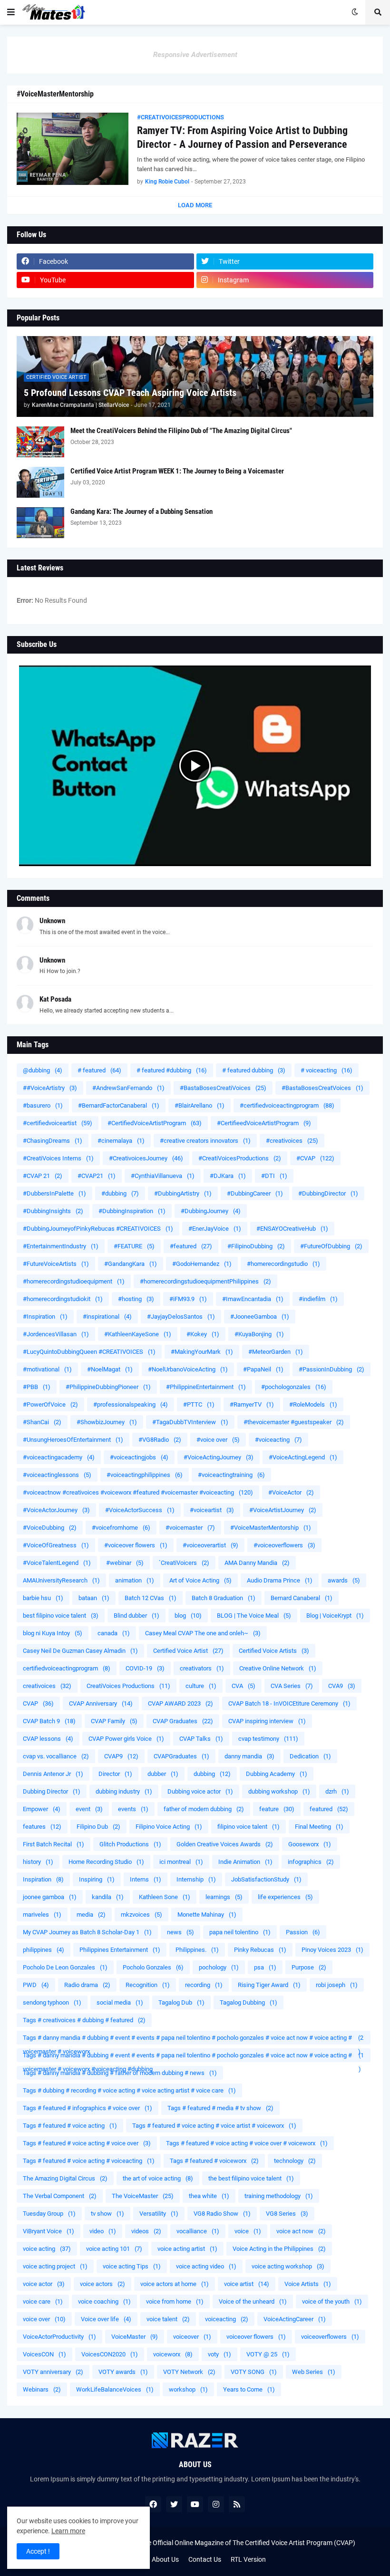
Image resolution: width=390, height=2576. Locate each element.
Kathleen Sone (165, 1897)
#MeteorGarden (276, 1352)
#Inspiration (45, 1317)
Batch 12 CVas (151, 1598)
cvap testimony (268, 1739)
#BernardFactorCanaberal (119, 1105)
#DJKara (228, 1176)
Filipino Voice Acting (169, 1827)
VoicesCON (44, 2354)
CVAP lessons (48, 1739)
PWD (36, 1985)
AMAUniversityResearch (61, 1580)
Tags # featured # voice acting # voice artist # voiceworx (214, 2126)
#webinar (125, 1563)
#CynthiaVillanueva (163, 1176)
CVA (244, 1686)
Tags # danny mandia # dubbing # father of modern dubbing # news (120, 2073)
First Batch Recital (54, 1844)
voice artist (247, 2284)
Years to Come (249, 2389)
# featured (99, 1070)
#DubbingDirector (328, 1193)
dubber (163, 1774)
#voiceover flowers (136, 1545)
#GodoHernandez (202, 1264)
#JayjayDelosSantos (181, 1317)
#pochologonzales (294, 1387)
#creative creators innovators (205, 1141)
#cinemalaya (121, 1141)
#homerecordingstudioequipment (74, 1281)
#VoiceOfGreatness (56, 1545)
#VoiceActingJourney (219, 1457)
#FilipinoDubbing (256, 1246)
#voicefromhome (121, 1528)
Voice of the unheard (253, 2301)
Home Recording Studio (106, 1862)
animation (135, 1580)
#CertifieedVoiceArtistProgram (264, 1123)
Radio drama (87, 1985)
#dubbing (120, 1193)
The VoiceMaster (143, 2196)
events (133, 1809)
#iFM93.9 (188, 1299)
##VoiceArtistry (50, 1088)
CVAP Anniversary (101, 1703)
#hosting (136, 1299)
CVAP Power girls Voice (126, 1739)
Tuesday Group (49, 2214)
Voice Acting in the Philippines (279, 2249)
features (42, 1827)
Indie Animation (245, 1862)
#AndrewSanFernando (128, 1088)
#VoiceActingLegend (303, 1457)
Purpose (309, 1967)
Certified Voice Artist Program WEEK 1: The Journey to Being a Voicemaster (177, 471)
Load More (195, 205)
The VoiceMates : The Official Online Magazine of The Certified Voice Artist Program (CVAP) (222, 2543)
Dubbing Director (52, 1791)
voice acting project (55, 2266)
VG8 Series (287, 2214)
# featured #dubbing (172, 1070)
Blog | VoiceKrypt (335, 1616)
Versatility (159, 2214)
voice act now (301, 2231)
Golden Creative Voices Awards (225, 1844)
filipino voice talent (249, 1827)
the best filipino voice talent (251, 2178)
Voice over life (106, 2319)
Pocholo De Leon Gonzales (65, 1967)
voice (248, 2231)
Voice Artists (308, 2284)
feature (277, 1809)
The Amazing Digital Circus (65, 2178)
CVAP (38, 1703)
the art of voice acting (158, 2178)
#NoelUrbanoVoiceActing (188, 1369)
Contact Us (205, 2559)
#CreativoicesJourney (146, 1158)
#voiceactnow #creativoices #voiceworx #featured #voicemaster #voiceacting (138, 1492)
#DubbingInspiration (132, 1211)
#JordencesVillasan (56, 1334)
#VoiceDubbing (50, 1528)
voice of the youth (332, 2301)
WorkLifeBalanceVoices (115, 2389)
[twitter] (174, 2504)
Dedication (310, 1756)
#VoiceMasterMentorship (271, 1528)
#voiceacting (278, 1440)
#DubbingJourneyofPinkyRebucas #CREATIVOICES (98, 1229)
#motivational (47, 1369)
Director (115, 1774)
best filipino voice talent (61, 1616)
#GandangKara (131, 1264)
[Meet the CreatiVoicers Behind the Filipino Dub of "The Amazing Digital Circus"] (40, 442)
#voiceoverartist (210, 1545)
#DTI (274, 1176)
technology (295, 2161)
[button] (11, 12)
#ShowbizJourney (107, 1422)
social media (120, 2002)
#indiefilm (318, 1299)
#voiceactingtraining (231, 1475)
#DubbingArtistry (183, 1193)
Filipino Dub (98, 1827)
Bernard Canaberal (302, 1598)
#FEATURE (134, 1246)
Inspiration (43, 1879)
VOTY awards (123, 2372)
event (89, 1809)
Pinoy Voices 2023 (332, 1950)
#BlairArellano (200, 1105)
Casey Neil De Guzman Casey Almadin (80, 1651)
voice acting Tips (132, 2266)
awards (344, 1580)
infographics (311, 1862)
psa (265, 1967)
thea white (209, 2196)
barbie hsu (43, 1598)
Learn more (68, 2531)
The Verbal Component (60, 2196)
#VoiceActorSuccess (140, 1510)
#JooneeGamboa (260, 1317)
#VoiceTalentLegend (57, 1563)
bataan (94, 1598)
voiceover (192, 2337)
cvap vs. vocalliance (56, 1756)
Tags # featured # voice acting (70, 2126)
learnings (224, 1897)
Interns (146, 1879)
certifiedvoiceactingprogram (67, 1668)
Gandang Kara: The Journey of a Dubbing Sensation (141, 511)
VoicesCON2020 (110, 2354)
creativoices (47, 1686)
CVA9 (342, 1686)
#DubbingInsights (53, 1211)
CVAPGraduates (181, 1756)
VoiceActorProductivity (59, 2337)
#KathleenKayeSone (138, 1334)
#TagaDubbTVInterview (190, 1422)
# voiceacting (327, 1070)
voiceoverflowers (330, 2337)
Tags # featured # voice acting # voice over (87, 2143)
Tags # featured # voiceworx (214, 2161)
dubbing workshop (279, 1791)
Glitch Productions (130, 1844)
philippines (44, 1950)
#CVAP (315, 1158)
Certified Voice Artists (274, 1651)
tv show (107, 2214)
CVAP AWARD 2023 (180, 1703)
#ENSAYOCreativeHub (292, 1229)
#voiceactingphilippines (145, 1475)
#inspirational (107, 1317)
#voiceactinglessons (57, 1475)
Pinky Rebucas (260, 1950)
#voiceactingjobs (139, 1457)
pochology (219, 1967)
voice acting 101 (114, 2249)
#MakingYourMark (202, 1352)
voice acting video (206, 2266)
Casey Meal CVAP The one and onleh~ (203, 1633)
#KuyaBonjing (259, 1334)
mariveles (42, 1915)
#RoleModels (313, 1404)
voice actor (44, 2284)
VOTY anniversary (53, 2372)
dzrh (337, 1791)
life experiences (285, 1897)
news (180, 1932)
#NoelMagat (110, 1369)
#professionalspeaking (131, 1404)
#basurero (43, 1105)
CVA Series (292, 1686)
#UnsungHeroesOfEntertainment (73, 1440)
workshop (188, 2389)
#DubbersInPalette (54, 1193)
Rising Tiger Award (269, 1985)
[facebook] (153, 2504)
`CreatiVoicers (184, 1563)
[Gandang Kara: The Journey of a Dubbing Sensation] (40, 523)
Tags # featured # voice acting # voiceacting (89, 2161)
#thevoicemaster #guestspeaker (294, 1422)
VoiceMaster (135, 2337)
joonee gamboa (50, 1897)
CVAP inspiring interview (267, 1721)
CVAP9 (121, 1756)
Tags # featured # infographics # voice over (88, 2108)
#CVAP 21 (43, 1176)
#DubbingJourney (211, 1211)
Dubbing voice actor (200, 1791)
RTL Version (248, 2559)
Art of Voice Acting (200, 1580)
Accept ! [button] (38, 2551)
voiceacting (227, 2319)
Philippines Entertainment (120, 1950)
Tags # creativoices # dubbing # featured (84, 2020)
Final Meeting (319, 1827)
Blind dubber (136, 1616)
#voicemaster (190, 1528)
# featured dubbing (254, 1070)
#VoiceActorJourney (56, 1510)
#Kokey (203, 1334)
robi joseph (337, 1985)
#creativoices (292, 1141)
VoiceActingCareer (295, 2319)
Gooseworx (310, 1844)
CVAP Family (114, 1721)
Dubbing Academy (277, 1774)
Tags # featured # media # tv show (220, 2108)
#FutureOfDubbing (331, 1246)
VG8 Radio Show (222, 2214)
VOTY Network (189, 2372)
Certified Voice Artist (188, 1651)
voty (219, 2354)
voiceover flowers (256, 2337)
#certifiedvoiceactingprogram (287, 1105)
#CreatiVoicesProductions (240, 1158)
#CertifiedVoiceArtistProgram (155, 1123)
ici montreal (181, 1862)
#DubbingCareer (255, 1193)
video (103, 2231)
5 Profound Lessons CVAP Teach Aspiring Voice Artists (130, 393)
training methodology (279, 2196)
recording (204, 1985)
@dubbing (43, 1070)
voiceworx (173, 2354)
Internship (196, 1879)
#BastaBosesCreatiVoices (223, 1088)
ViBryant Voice (49, 2231)
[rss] (237, 2504)
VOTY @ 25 (268, 2354)
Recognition (148, 1985)
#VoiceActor (291, 1492)
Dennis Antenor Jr (53, 1774)
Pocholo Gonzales (153, 1967)
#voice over (218, 1440)
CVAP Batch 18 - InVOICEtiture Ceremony (289, 1703)
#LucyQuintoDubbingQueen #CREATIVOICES (89, 1352)
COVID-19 (145, 1668)
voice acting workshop (288, 2266)
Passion (303, 1932)
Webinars (42, 2389)
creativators (202, 1668)
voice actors (102, 2284)
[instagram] (216, 2504)
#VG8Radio (160, 1440)
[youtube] (195, 2504)
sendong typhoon (52, 2002)
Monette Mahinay (207, 1915)
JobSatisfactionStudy (266, 1879)
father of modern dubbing (204, 1809)
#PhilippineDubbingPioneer (108, 1387)
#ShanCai (42, 1422)
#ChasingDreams (53, 1141)
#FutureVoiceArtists (56, 1264)
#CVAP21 (97, 1176)
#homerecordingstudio (283, 1264)
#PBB (37, 1387)
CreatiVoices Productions (128, 1686)
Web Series (314, 2372)
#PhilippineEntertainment (206, 1387)
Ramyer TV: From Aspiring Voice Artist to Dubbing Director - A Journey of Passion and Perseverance (242, 137)
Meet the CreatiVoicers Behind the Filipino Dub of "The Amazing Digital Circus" (181, 431)
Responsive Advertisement (195, 55)
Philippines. (197, 1950)
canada (114, 1633)
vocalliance (198, 2231)
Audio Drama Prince (280, 1580)
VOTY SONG (254, 2372)
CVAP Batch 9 (49, 1721)
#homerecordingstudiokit (63, 1299)
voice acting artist (187, 2249)
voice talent (168, 2319)
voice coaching (104, 2301)
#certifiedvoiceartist (58, 1123)
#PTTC (199, 1404)
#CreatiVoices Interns (58, 1158)
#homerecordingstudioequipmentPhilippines (205, 1281)
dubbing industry (124, 1791)
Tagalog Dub (181, 2002)
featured (329, 1809)
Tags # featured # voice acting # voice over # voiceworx (247, 2143)
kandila (108, 1897)
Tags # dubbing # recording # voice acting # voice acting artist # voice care (129, 2090)
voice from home (175, 2301)
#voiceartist (212, 1510)
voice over (44, 2319)
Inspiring (97, 1879)
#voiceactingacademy (59, 1457)
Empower (42, 1809)
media (91, 1915)
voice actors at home (175, 2284)
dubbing (212, 1774)
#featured (191, 1246)
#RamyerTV (252, 1404)
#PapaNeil (263, 1369)
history (38, 1862)
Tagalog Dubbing (249, 2002)
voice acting (47, 2249)
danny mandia (249, 1756)
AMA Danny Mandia (257, 1563)
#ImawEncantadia (253, 1299)
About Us (165, 2559)
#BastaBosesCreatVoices (322, 1088)
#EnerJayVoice (215, 1229)
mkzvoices (141, 1915)
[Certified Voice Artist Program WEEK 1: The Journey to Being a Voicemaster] (40, 482)
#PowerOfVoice (50, 1404)
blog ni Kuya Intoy (53, 1633)
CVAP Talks (201, 1739)
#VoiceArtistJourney (283, 1510)
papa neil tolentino (240, 1932)
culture (201, 1686)
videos (146, 2231)
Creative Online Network (278, 1668)
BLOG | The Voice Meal (254, 1616)
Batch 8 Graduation (224, 1598)
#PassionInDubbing (331, 1369)
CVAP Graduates (183, 1721)
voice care (43, 2301)
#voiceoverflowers (284, 1545)
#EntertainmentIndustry (61, 1246)
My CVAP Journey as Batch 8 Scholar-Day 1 (87, 1932)
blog (188, 1616)
